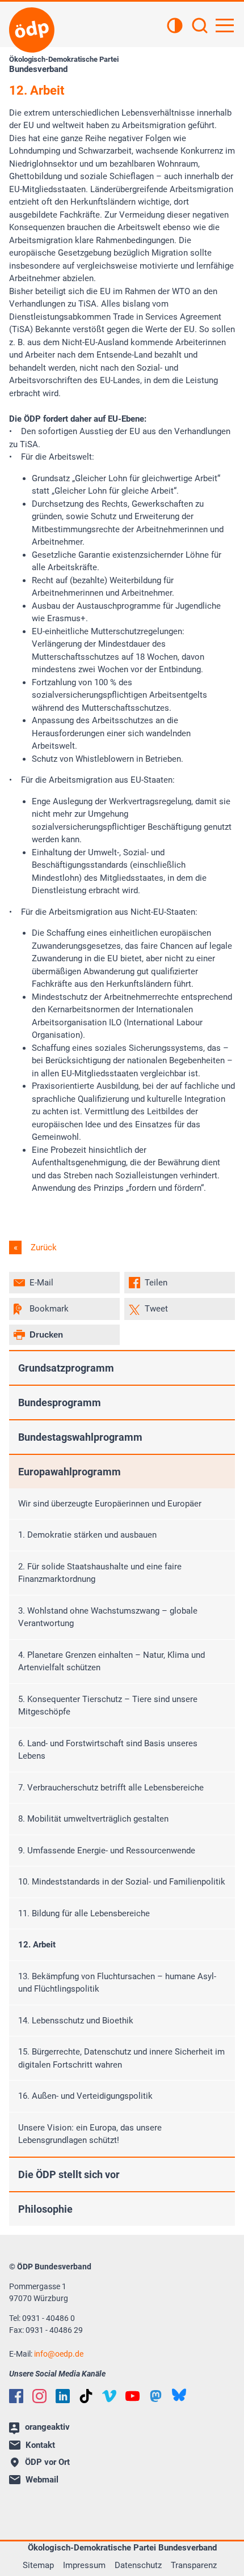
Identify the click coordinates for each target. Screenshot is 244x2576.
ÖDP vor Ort (47, 2462)
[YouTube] (132, 2396)
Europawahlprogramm (70, 1472)
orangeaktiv (47, 2427)
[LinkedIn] (63, 2396)
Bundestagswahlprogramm (80, 1437)
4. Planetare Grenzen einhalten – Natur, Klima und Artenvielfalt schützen (112, 1662)
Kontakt (40, 2445)
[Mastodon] (156, 2396)
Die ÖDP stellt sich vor (69, 2174)
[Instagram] (39, 2396)
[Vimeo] (109, 2396)
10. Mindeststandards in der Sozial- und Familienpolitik (122, 1882)
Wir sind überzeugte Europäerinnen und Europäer (110, 1504)
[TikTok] (86, 2396)
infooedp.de (59, 2354)
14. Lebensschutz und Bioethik (76, 2021)
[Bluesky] (179, 2395)
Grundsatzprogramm (66, 1368)
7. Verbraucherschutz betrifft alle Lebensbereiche (111, 1788)
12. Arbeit (37, 1945)
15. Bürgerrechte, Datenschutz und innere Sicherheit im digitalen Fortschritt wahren (121, 2058)
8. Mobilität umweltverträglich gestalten (93, 1819)
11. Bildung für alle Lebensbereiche (84, 1913)
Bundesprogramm (60, 1402)
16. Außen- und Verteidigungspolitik (85, 2096)
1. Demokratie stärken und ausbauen (87, 1535)
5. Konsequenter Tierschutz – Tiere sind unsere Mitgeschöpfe (108, 1706)
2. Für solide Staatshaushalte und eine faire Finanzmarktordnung (100, 1573)
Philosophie (45, 2209)
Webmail (42, 2480)
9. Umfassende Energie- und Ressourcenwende (107, 1851)
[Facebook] (16, 2396)
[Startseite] (32, 30)
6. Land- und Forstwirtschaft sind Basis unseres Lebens (108, 1750)
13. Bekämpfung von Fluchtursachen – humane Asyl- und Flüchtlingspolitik (117, 1983)
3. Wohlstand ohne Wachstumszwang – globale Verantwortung (108, 1617)
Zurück (43, 1247)
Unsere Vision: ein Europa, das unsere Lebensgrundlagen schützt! (90, 2134)
